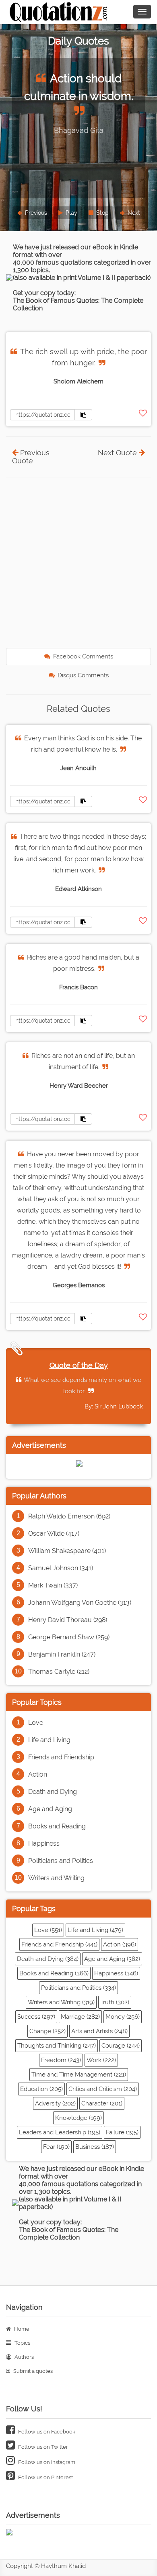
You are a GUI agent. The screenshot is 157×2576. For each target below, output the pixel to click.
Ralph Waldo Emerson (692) (69, 1516)
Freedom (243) (61, 2060)
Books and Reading (57, 1826)
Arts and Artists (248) (99, 2031)
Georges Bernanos (79, 1285)
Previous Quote (31, 457)
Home (21, 2329)
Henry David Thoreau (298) (68, 1620)
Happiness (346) (116, 1973)
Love (36, 1723)
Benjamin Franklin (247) (62, 1654)
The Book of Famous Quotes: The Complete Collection (69, 2234)
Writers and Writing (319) (61, 2002)
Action (38, 1774)
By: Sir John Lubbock (114, 1406)
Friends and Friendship (61, 1757)
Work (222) (101, 2060)
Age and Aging (50, 1809)
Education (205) (41, 2089)
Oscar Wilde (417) (54, 1534)
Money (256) (123, 2017)
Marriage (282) (80, 2017)
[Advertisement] (78, 564)
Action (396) (120, 1944)
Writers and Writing (56, 1878)
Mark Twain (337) (53, 1585)
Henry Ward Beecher (79, 1086)
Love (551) (48, 1930)
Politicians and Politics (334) (78, 1988)
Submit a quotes (32, 2371)
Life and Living (49, 1740)
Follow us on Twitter (42, 2447)
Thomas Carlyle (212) (59, 1672)
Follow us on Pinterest (45, 2477)
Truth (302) (115, 2002)
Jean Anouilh (78, 768)
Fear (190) (56, 2147)
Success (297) (36, 2017)
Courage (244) (121, 2046)
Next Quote (117, 453)
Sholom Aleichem (78, 381)
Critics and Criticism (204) (103, 2089)
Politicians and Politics (61, 1861)
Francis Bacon (78, 987)
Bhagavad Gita (79, 130)
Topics (22, 2343)
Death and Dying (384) (48, 1959)
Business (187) (95, 2147)
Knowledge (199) (78, 2118)
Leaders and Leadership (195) (60, 2132)
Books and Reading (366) (54, 1973)
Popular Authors (39, 1496)
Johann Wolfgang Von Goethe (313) (80, 1603)
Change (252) (48, 2031)
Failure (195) (122, 2132)
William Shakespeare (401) (67, 1551)
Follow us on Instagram (46, 2462)
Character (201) (102, 2103)
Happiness (44, 1843)
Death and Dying (53, 1792)
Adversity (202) (55, 2103)
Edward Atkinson (78, 889)
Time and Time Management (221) (79, 2075)
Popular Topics (37, 1702)
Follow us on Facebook (46, 2432)
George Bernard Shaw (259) (69, 1637)
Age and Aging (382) (112, 1959)
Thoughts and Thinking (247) (57, 2046)
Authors (24, 2357)
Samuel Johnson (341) (61, 1568)
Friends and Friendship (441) (59, 1944)
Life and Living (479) (95, 1930)
